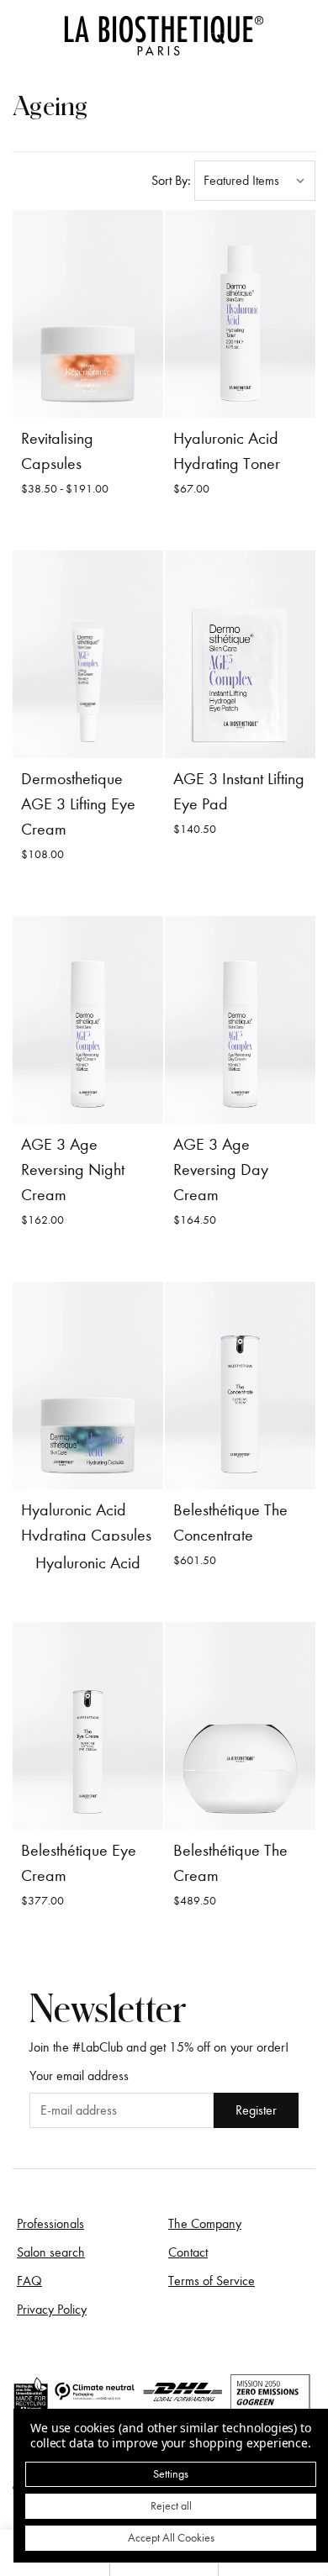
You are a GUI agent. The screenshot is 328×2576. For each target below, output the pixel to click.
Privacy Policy (52, 2310)
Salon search (51, 2252)
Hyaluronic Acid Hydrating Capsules (86, 1522)
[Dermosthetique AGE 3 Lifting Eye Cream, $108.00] (88, 654)
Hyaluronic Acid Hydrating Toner (227, 451)
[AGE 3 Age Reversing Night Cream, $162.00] (88, 1020)
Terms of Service (212, 2281)
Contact (188, 2252)
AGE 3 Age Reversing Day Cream (221, 1169)
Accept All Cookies (171, 2538)
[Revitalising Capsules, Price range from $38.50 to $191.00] (88, 314)
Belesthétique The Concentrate (230, 1522)
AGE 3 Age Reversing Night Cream (73, 1169)
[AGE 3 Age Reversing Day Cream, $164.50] (240, 1020)
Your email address (79, 2076)
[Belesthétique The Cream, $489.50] (240, 1726)
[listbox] (255, 181)
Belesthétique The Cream (230, 1863)
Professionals (50, 2224)
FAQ (29, 2281)
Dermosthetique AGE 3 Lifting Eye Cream (78, 804)
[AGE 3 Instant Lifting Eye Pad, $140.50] (240, 654)
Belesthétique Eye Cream (79, 1863)
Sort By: (171, 181)
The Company (205, 2224)
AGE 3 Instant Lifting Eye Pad (239, 791)
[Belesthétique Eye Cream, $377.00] (88, 1726)
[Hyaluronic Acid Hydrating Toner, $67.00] (240, 314)
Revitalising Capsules (57, 451)
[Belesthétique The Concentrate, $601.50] (240, 1385)
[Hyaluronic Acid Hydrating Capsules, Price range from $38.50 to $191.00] (88, 1385)
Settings (171, 2474)
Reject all (171, 2506)
